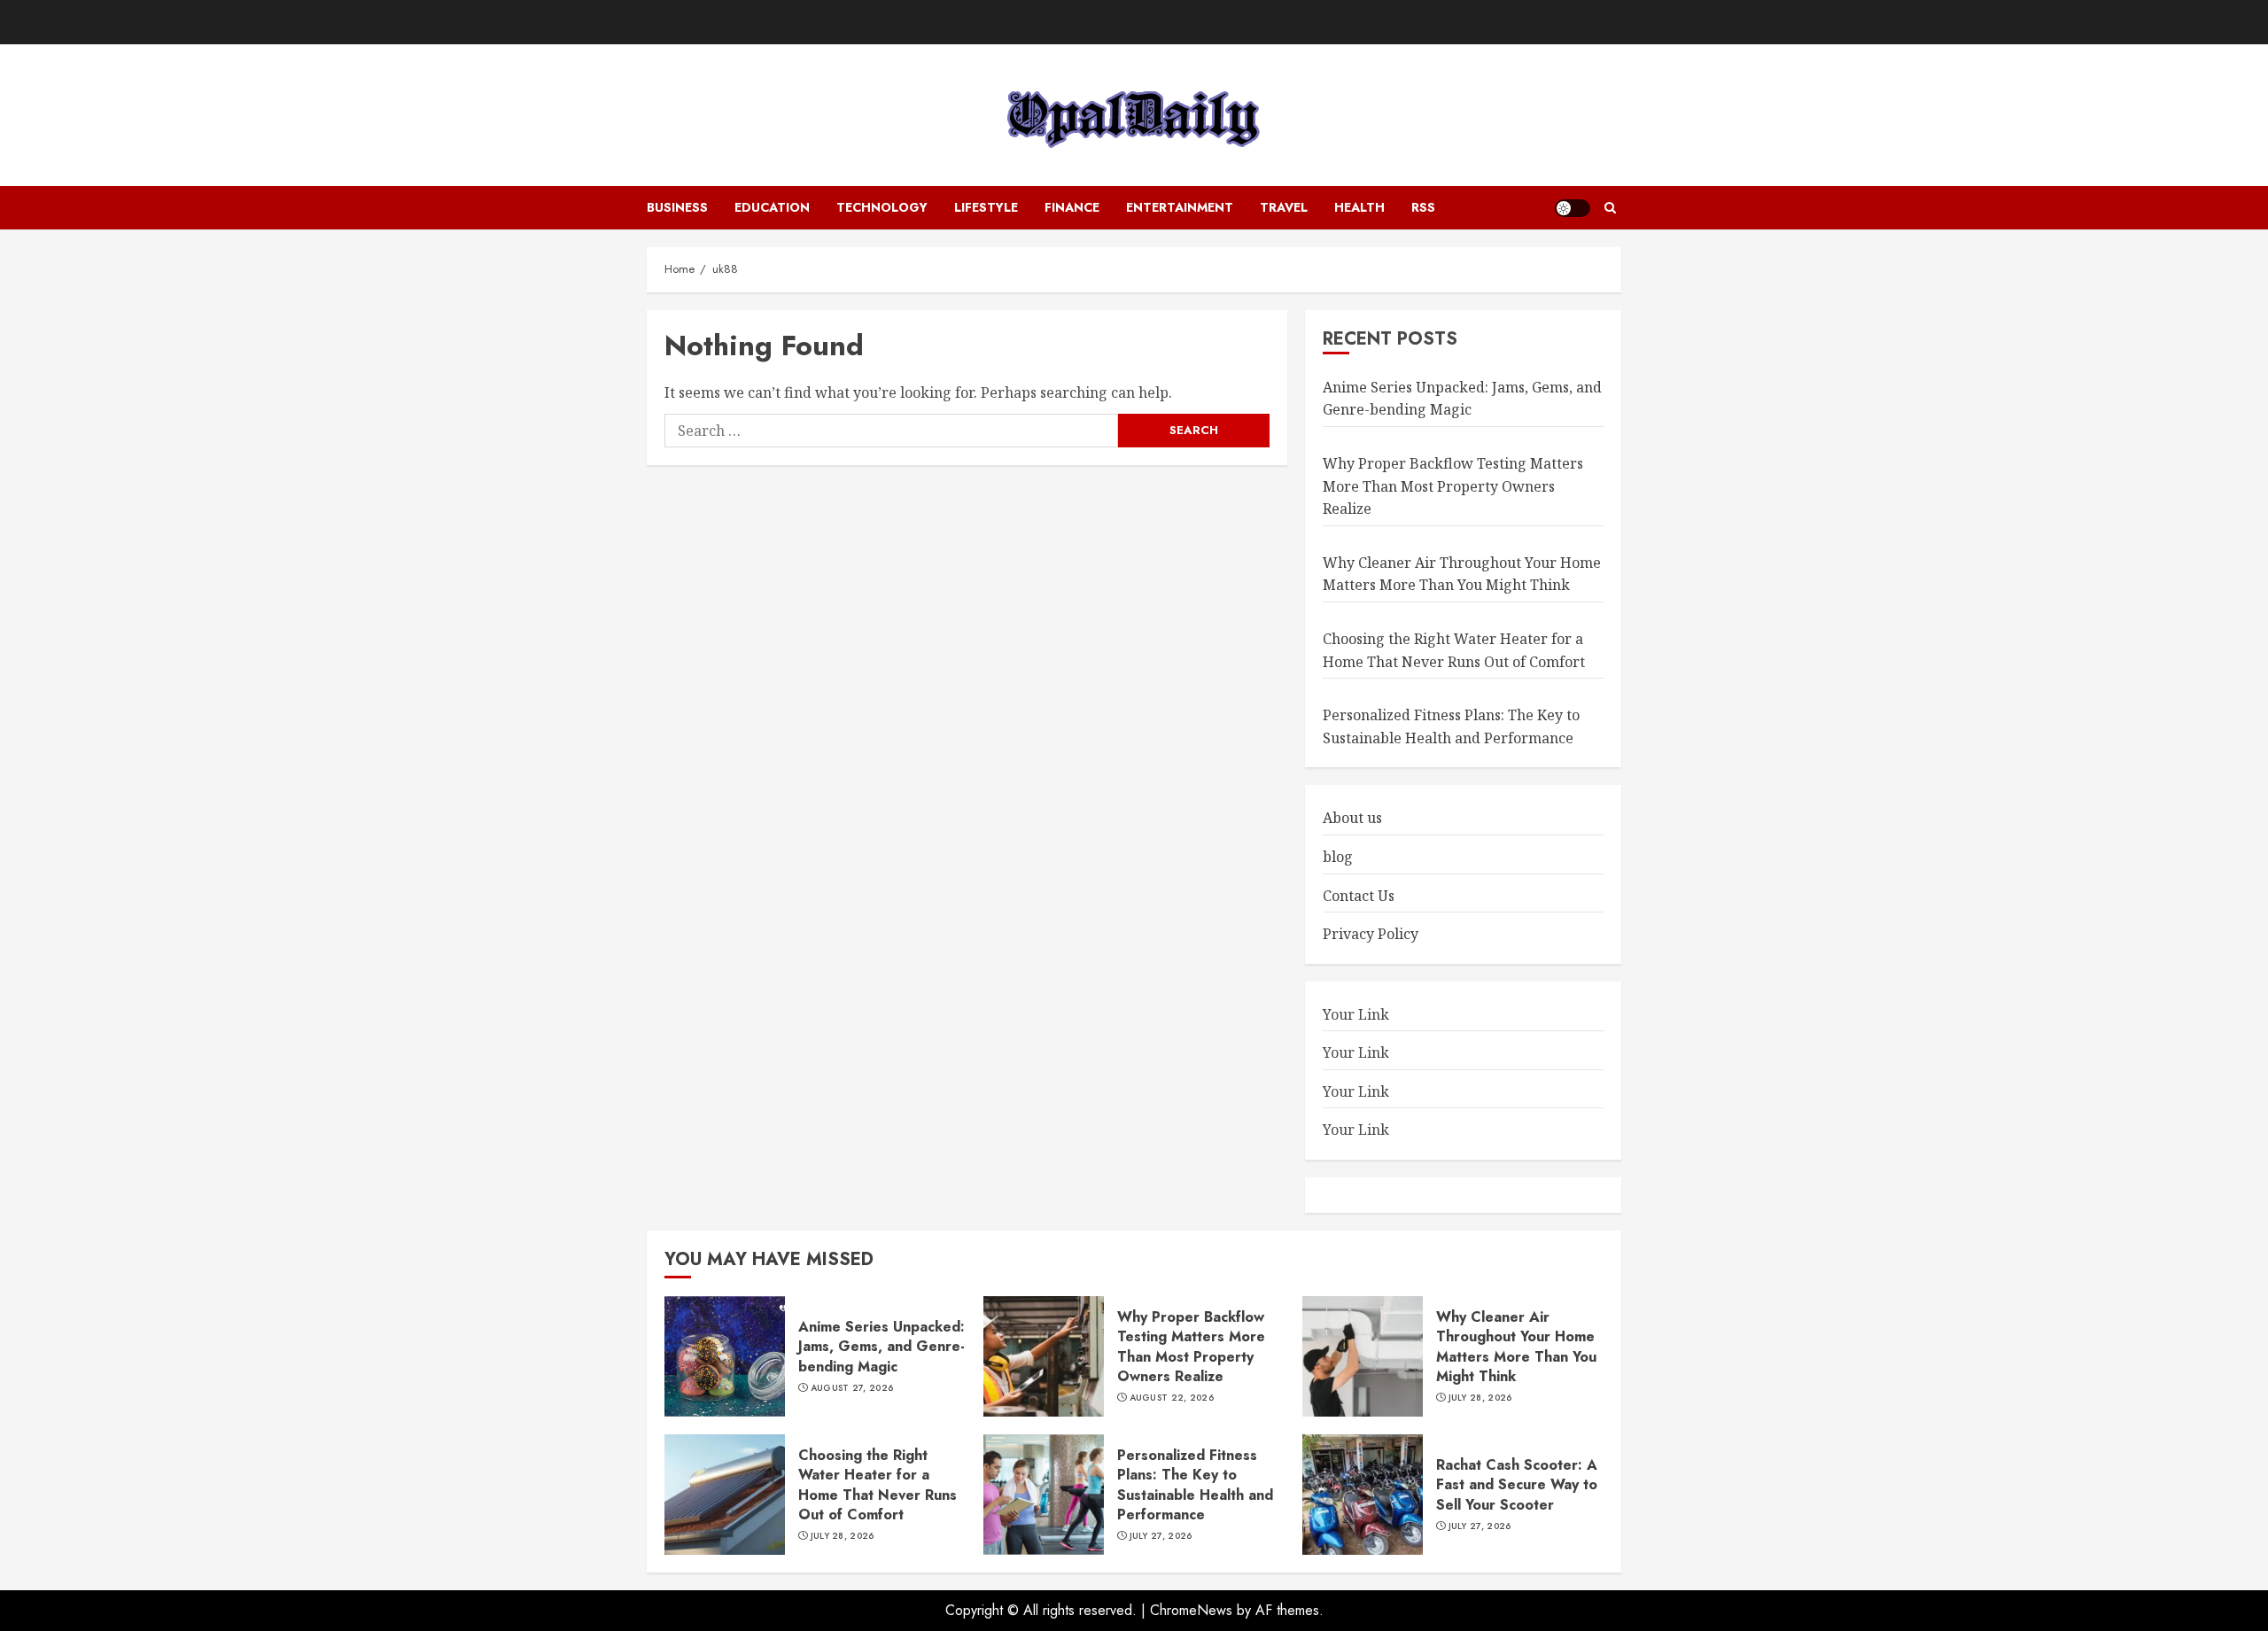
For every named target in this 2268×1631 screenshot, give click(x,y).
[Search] (1610, 208)
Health (1359, 207)
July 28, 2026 (1480, 1398)
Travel (1284, 207)
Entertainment (1180, 207)
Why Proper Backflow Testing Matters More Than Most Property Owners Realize (1453, 486)
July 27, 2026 (1161, 1536)
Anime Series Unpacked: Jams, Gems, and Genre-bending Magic (1462, 399)
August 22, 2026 (1172, 1398)
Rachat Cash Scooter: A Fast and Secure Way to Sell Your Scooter (1517, 1485)
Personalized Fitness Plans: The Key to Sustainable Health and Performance (1195, 1485)
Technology (882, 207)
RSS (1423, 207)
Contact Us (1359, 896)
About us (1352, 818)
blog (1338, 857)
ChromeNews (1191, 1610)
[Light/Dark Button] (1573, 208)
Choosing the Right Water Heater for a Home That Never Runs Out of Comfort (878, 1485)
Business (677, 207)
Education (772, 207)
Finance (1072, 207)
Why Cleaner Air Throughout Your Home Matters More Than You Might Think (1462, 574)
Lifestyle (986, 207)
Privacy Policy (1371, 934)
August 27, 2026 (852, 1388)
